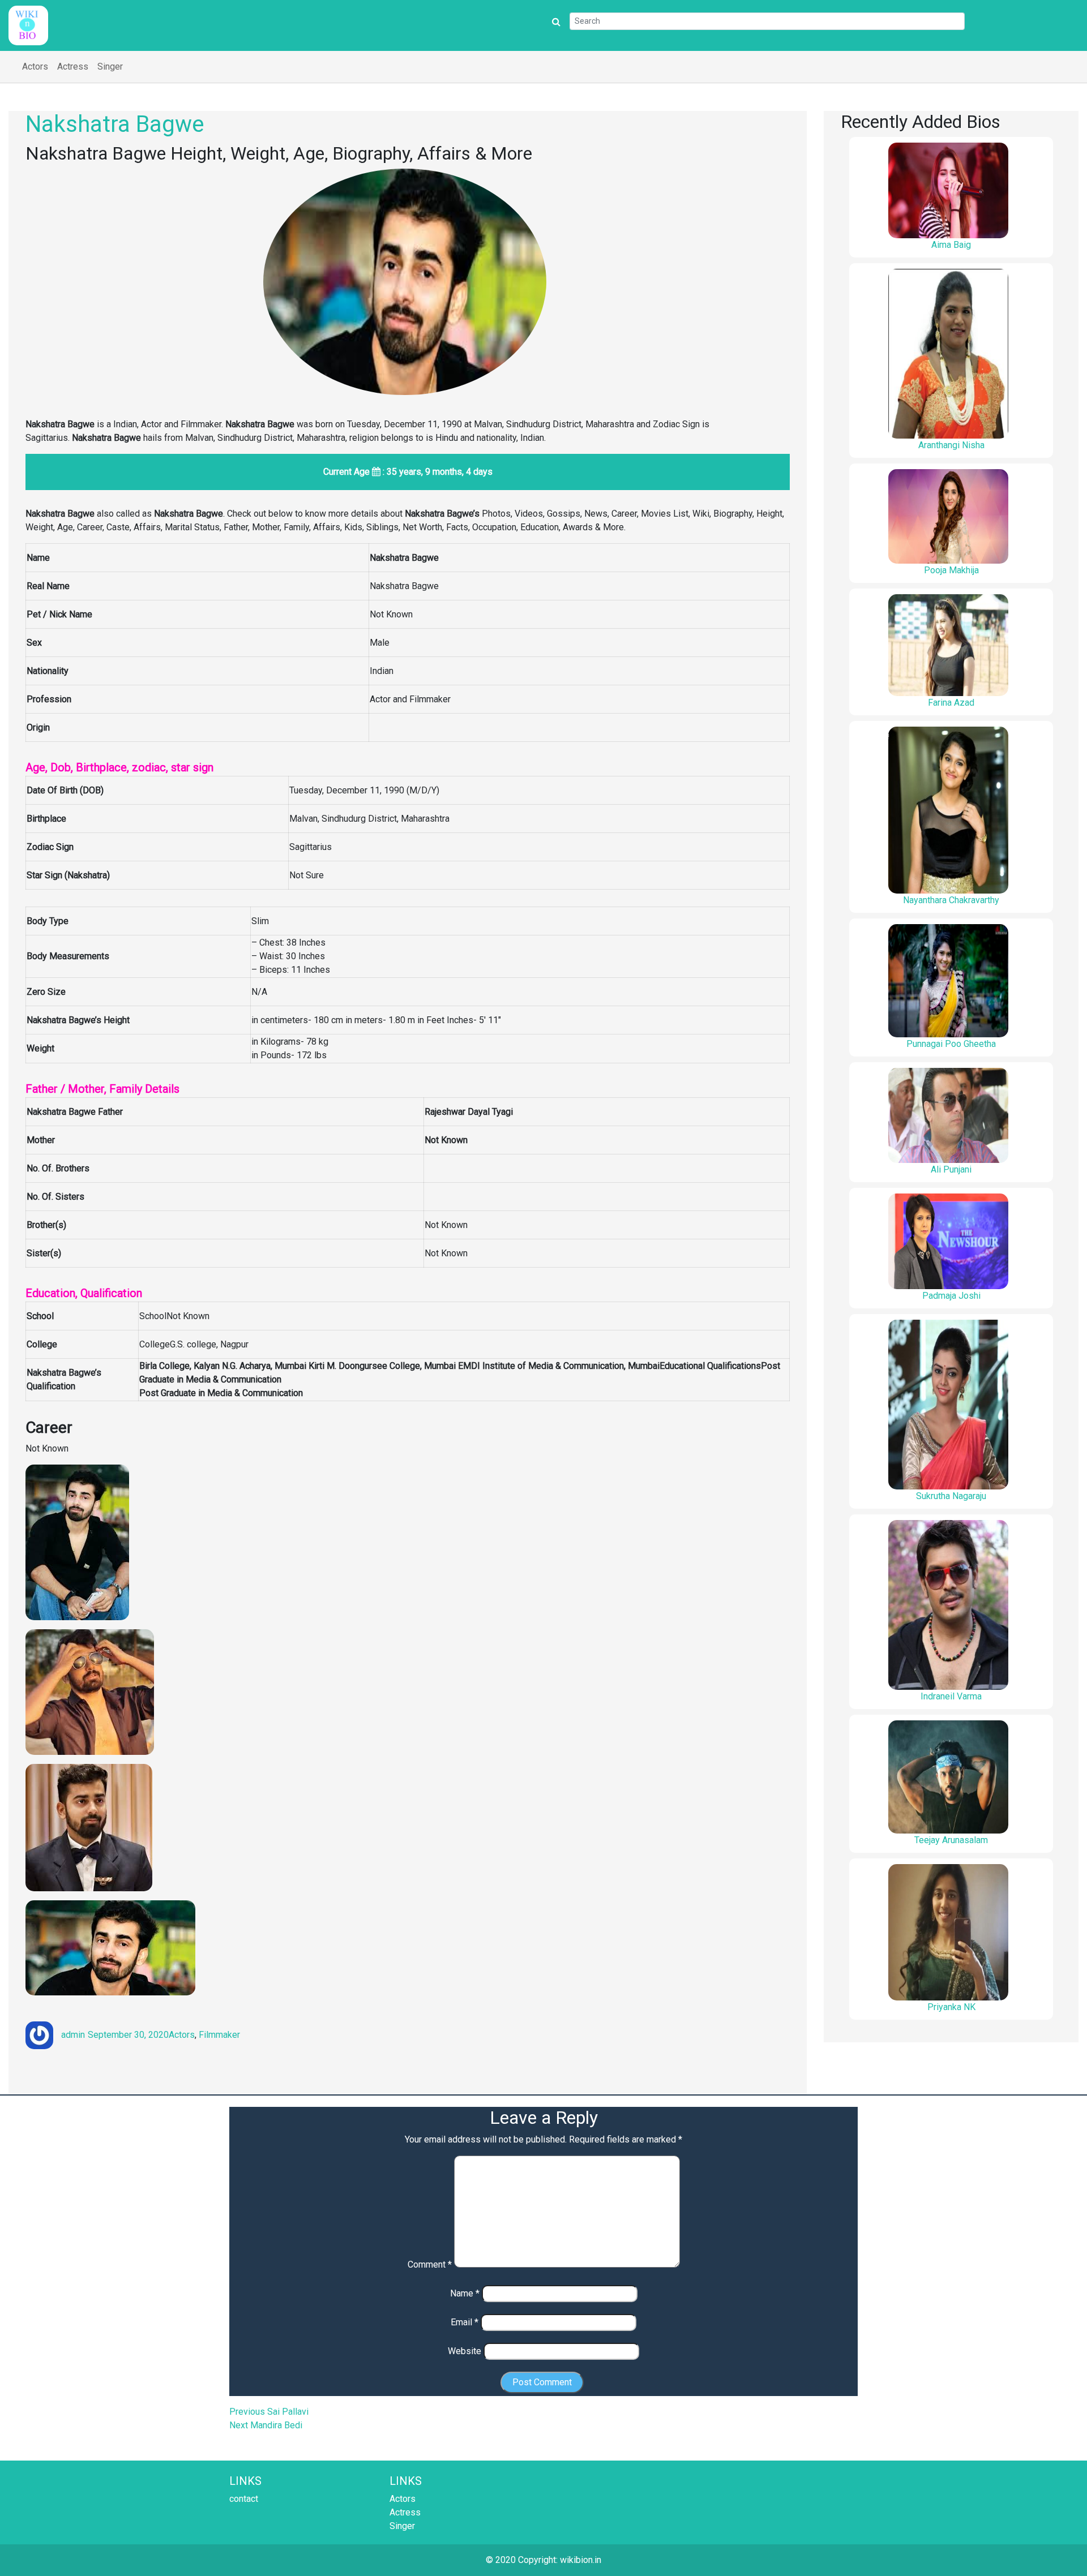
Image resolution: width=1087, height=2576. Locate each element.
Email (465, 2322)
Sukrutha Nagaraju (951, 1496)
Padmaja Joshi (951, 1296)
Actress (73, 66)
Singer (110, 66)
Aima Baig (951, 245)
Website (465, 2351)
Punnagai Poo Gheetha (951, 1044)
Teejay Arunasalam (951, 1840)
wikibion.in (581, 2560)
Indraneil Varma (951, 1696)
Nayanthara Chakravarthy (951, 900)
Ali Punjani (951, 1169)
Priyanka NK (951, 2007)
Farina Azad (951, 703)
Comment (430, 2264)
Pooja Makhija (951, 570)
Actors (35, 66)
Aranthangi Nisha (951, 445)
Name (465, 2293)
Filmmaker (219, 2035)
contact (244, 2499)
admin (73, 2035)
